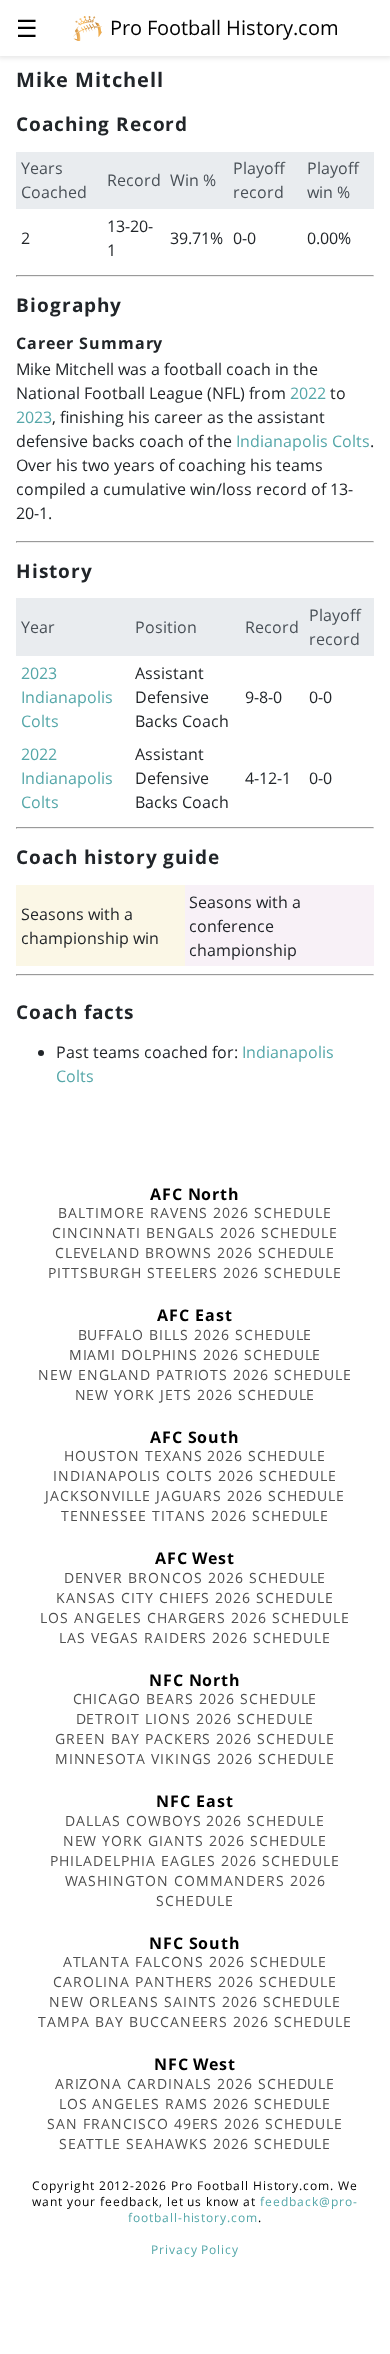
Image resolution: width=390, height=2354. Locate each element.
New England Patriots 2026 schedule (195, 1374)
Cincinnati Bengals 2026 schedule (195, 1232)
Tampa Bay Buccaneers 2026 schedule (195, 2021)
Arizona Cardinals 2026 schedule (195, 2083)
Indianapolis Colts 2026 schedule (195, 1475)
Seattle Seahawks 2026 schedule (195, 2143)
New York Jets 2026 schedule (195, 1394)
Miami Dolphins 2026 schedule (195, 1354)
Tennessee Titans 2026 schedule (195, 1515)
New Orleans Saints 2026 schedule (195, 2001)
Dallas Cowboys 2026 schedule (195, 1820)
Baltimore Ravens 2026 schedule (195, 1212)
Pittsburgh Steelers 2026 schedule (195, 1272)
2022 (308, 393)
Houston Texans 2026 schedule (195, 1455)
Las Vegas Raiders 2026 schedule (195, 1637)
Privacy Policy (195, 2249)
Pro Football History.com (224, 27)
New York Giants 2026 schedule (195, 1840)
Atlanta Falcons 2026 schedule (195, 1961)
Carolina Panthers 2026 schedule (195, 1981)
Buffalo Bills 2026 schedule (195, 1334)
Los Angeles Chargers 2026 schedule (195, 1617)
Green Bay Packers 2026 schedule (195, 1738)
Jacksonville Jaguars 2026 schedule (195, 1495)
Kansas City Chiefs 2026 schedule (195, 1597)
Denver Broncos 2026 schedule (195, 1577)
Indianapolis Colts (303, 441)
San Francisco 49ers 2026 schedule (195, 2123)
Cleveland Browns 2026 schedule (195, 1252)
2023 (34, 417)
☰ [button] (27, 27)
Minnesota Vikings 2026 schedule (195, 1758)
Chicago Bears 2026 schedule (195, 1698)
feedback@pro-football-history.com (243, 2209)
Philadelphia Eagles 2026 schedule (195, 1860)
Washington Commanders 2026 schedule (195, 1890)
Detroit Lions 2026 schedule (195, 1718)
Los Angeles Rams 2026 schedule (195, 2103)
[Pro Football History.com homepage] (88, 27)
